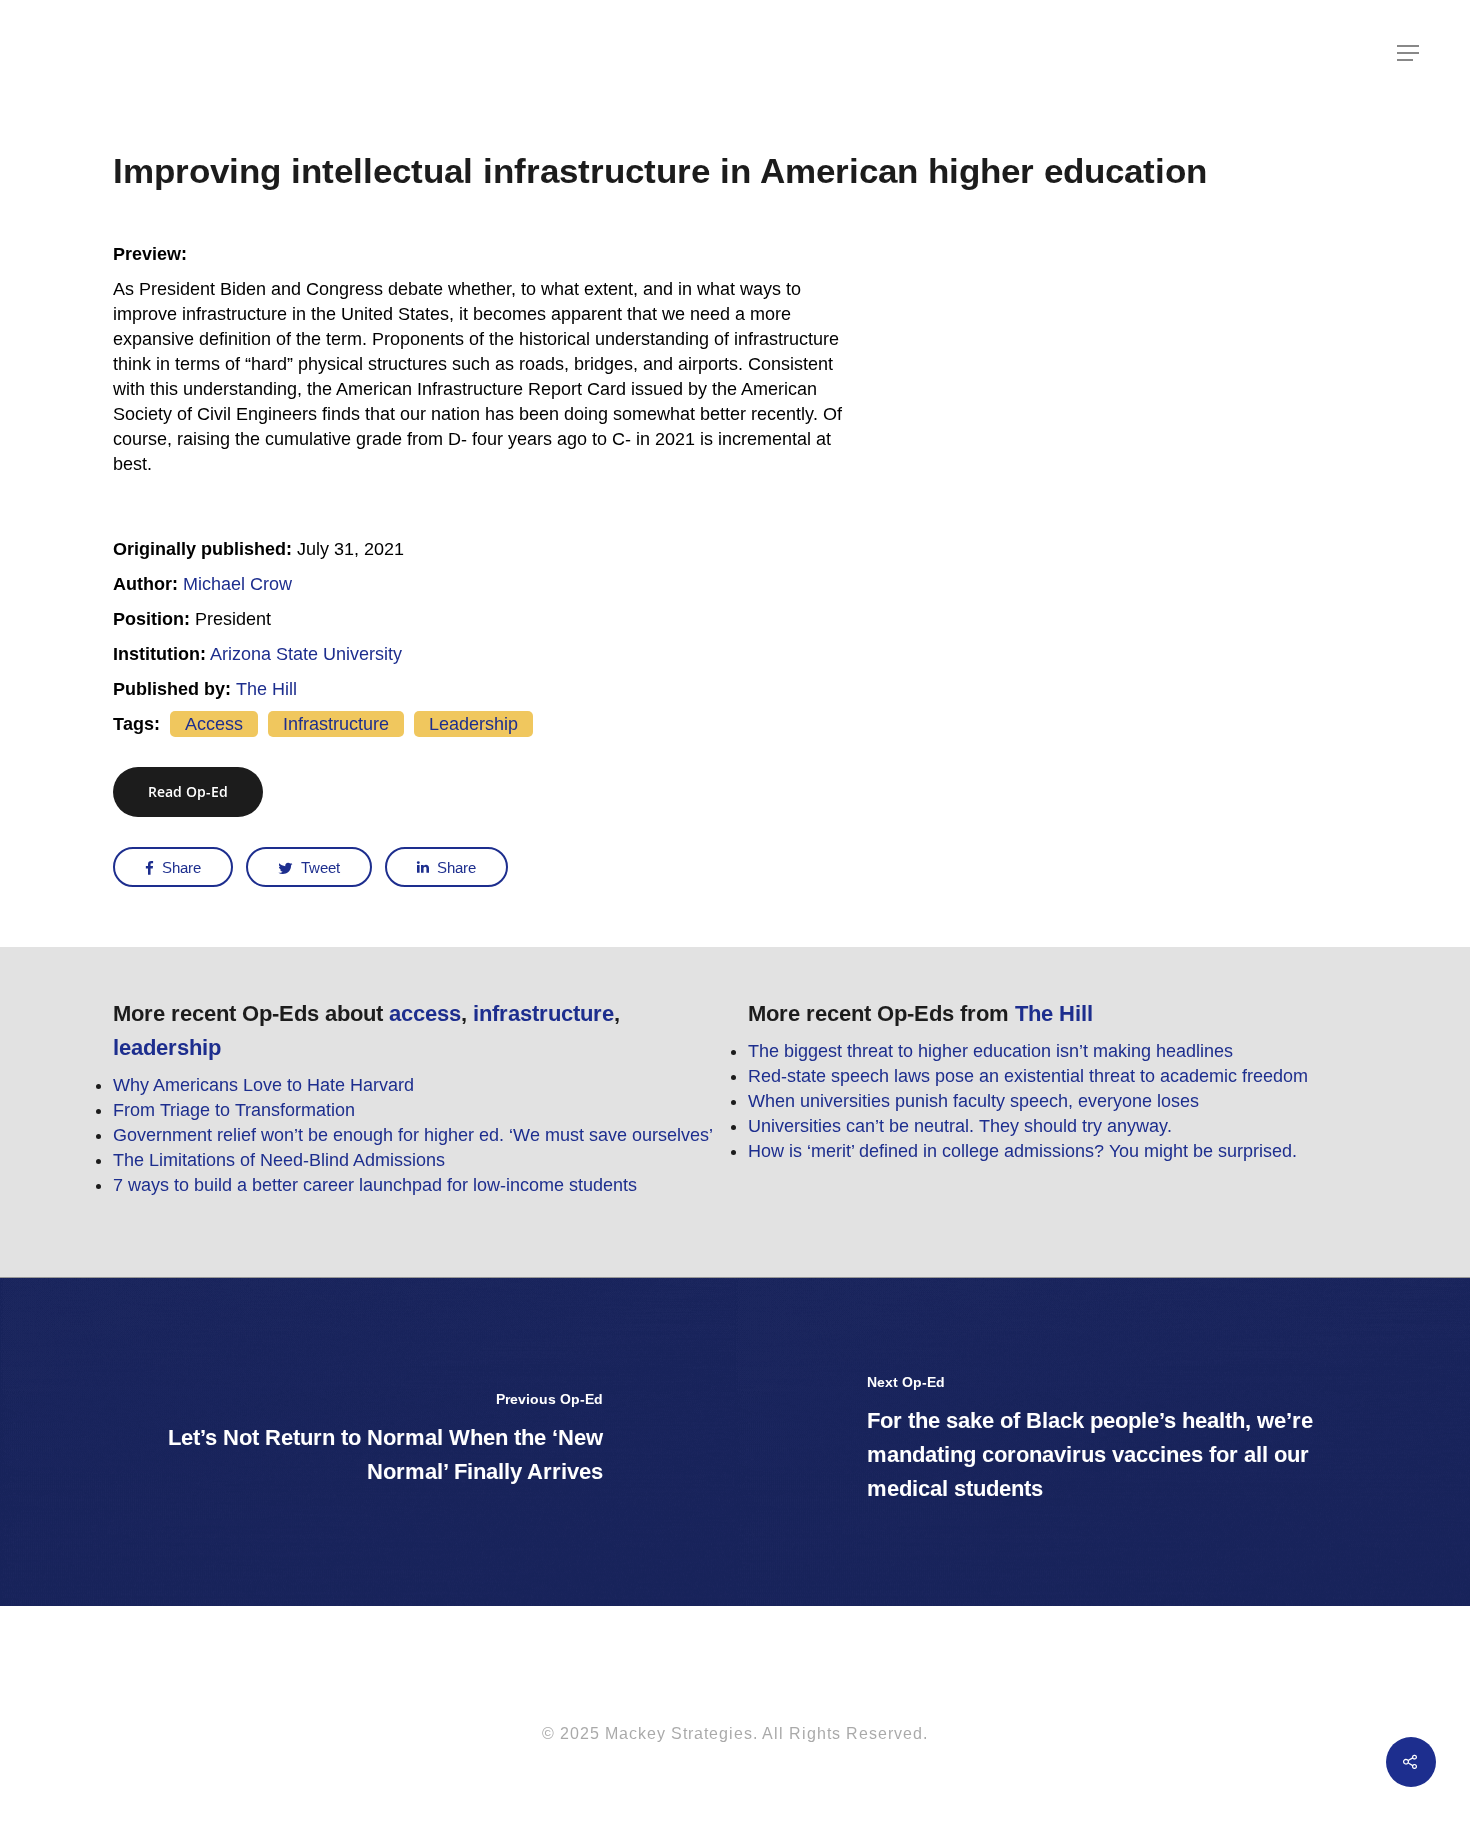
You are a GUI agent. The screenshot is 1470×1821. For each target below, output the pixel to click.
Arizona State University (306, 654)
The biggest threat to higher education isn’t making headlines (990, 1051)
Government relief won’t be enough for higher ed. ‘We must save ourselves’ (413, 1135)
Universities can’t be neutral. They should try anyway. (960, 1126)
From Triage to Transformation (234, 1110)
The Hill (266, 689)
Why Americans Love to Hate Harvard (263, 1085)
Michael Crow (237, 584)
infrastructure (336, 724)
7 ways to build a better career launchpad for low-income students (375, 1185)
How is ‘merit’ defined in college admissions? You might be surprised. (1022, 1151)
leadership (473, 724)
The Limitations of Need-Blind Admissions (279, 1160)
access (214, 724)
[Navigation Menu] (1409, 53)
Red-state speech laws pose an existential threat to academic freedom (1028, 1076)
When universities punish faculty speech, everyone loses (973, 1101)
